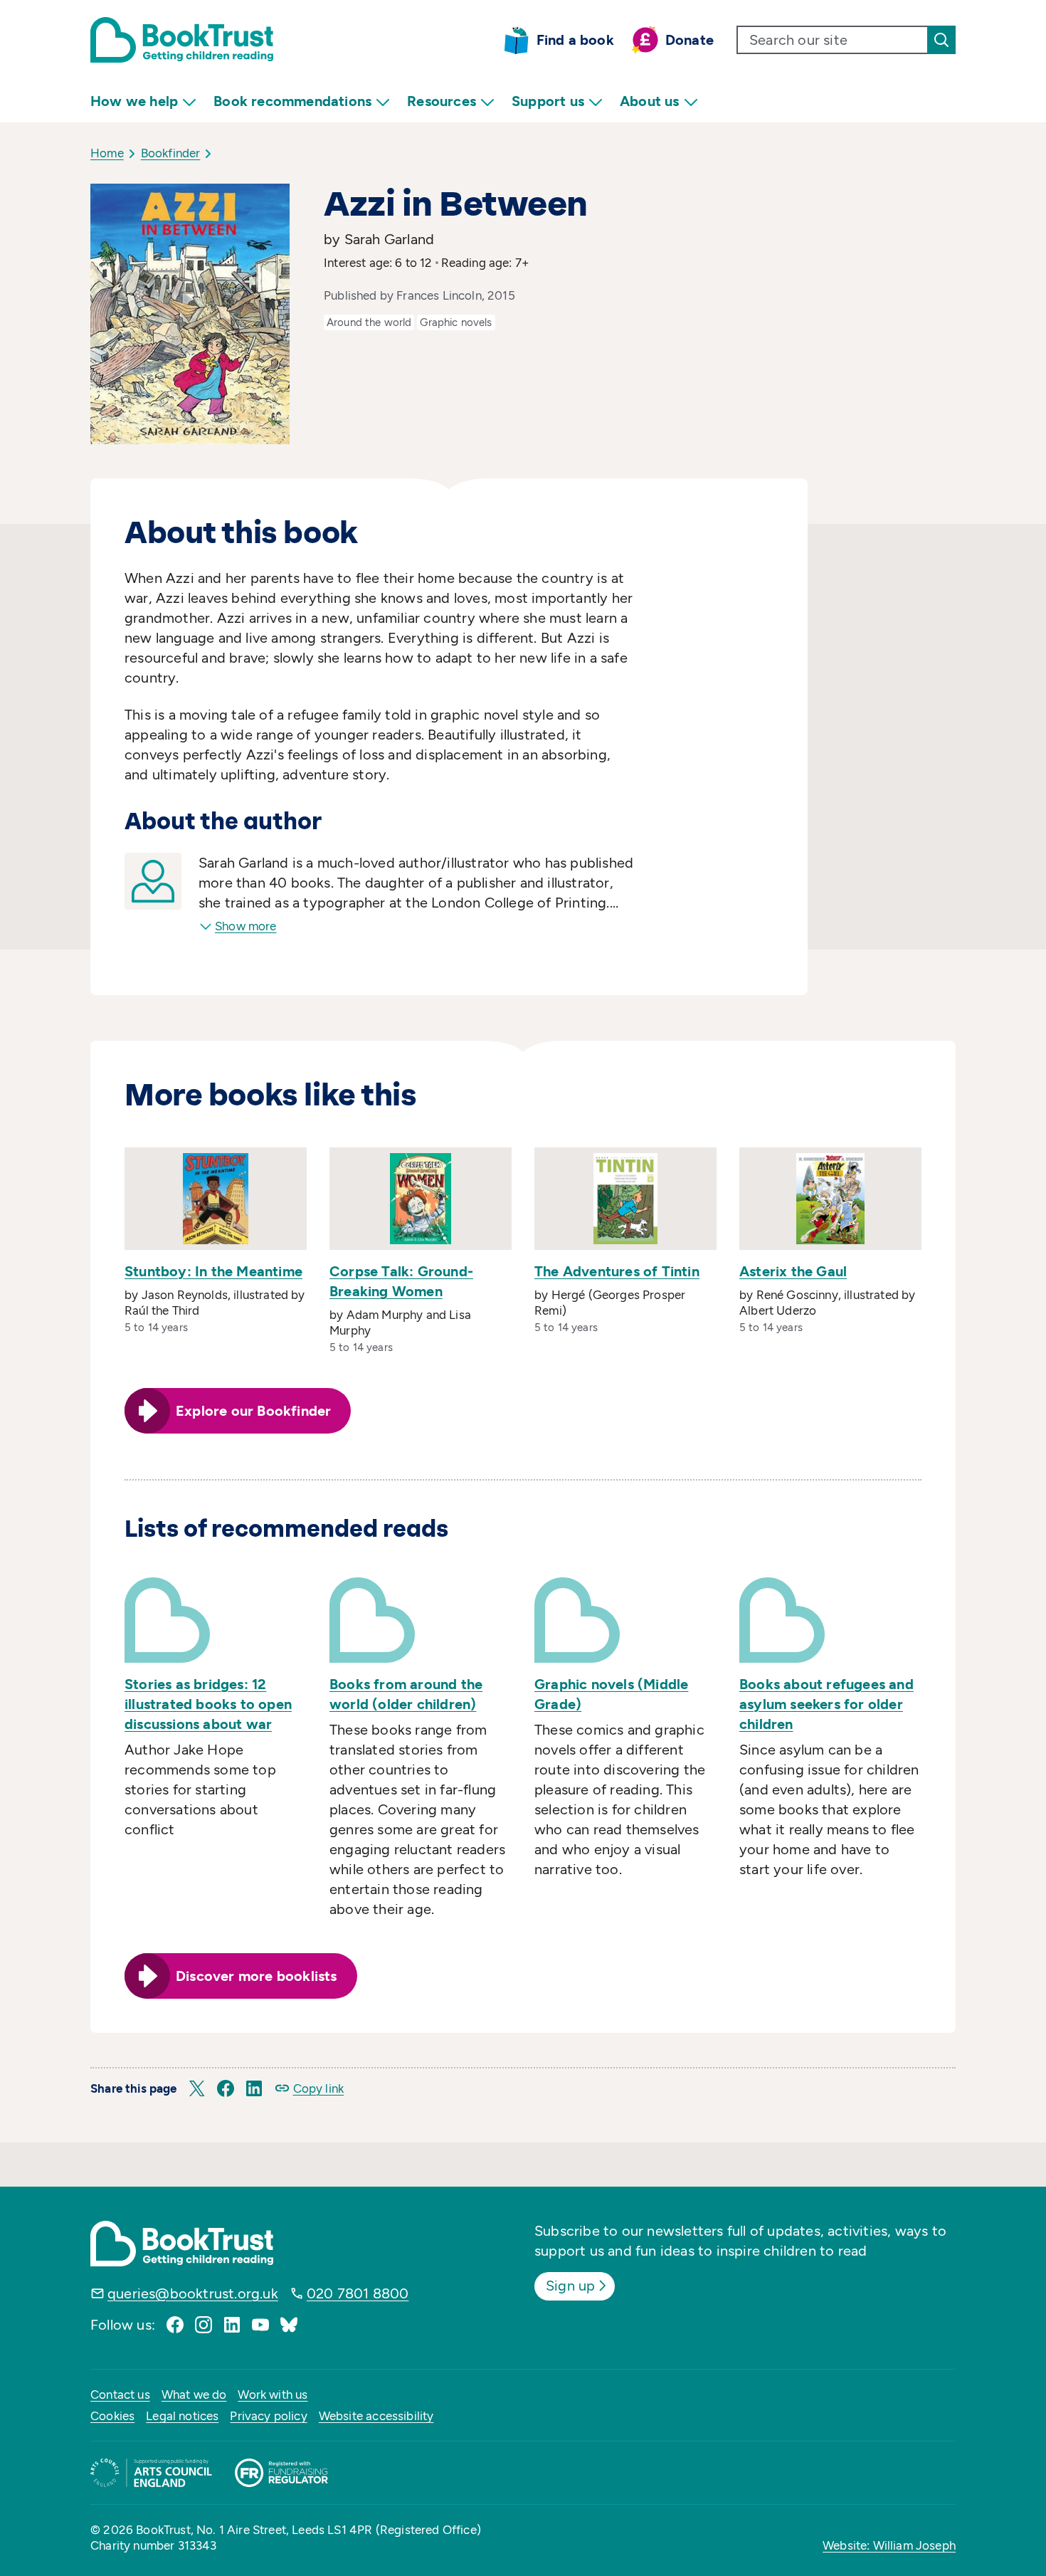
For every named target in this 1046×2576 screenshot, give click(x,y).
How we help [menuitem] (134, 101)
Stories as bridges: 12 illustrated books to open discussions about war (208, 1704)
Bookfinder (171, 153)
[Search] (941, 40)
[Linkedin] (232, 2325)
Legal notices (182, 2416)
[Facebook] (175, 2325)
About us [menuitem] (650, 101)
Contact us (120, 2394)
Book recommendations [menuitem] (292, 101)
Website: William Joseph (889, 2545)
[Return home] (182, 40)
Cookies (112, 2416)
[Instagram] (204, 2325)
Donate (690, 40)
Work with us (273, 2394)
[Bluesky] (289, 2325)
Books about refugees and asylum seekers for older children (826, 1704)
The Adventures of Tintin (617, 1271)
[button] (197, 2088)
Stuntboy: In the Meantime (213, 1271)
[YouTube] (260, 2325)
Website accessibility (376, 2416)
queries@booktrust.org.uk (193, 2293)
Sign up (570, 2286)
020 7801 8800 (358, 2293)
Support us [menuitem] (548, 101)
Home (107, 153)
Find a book (575, 40)
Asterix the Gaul (793, 1271)
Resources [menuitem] (442, 101)
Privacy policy (268, 2416)
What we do (194, 2394)
